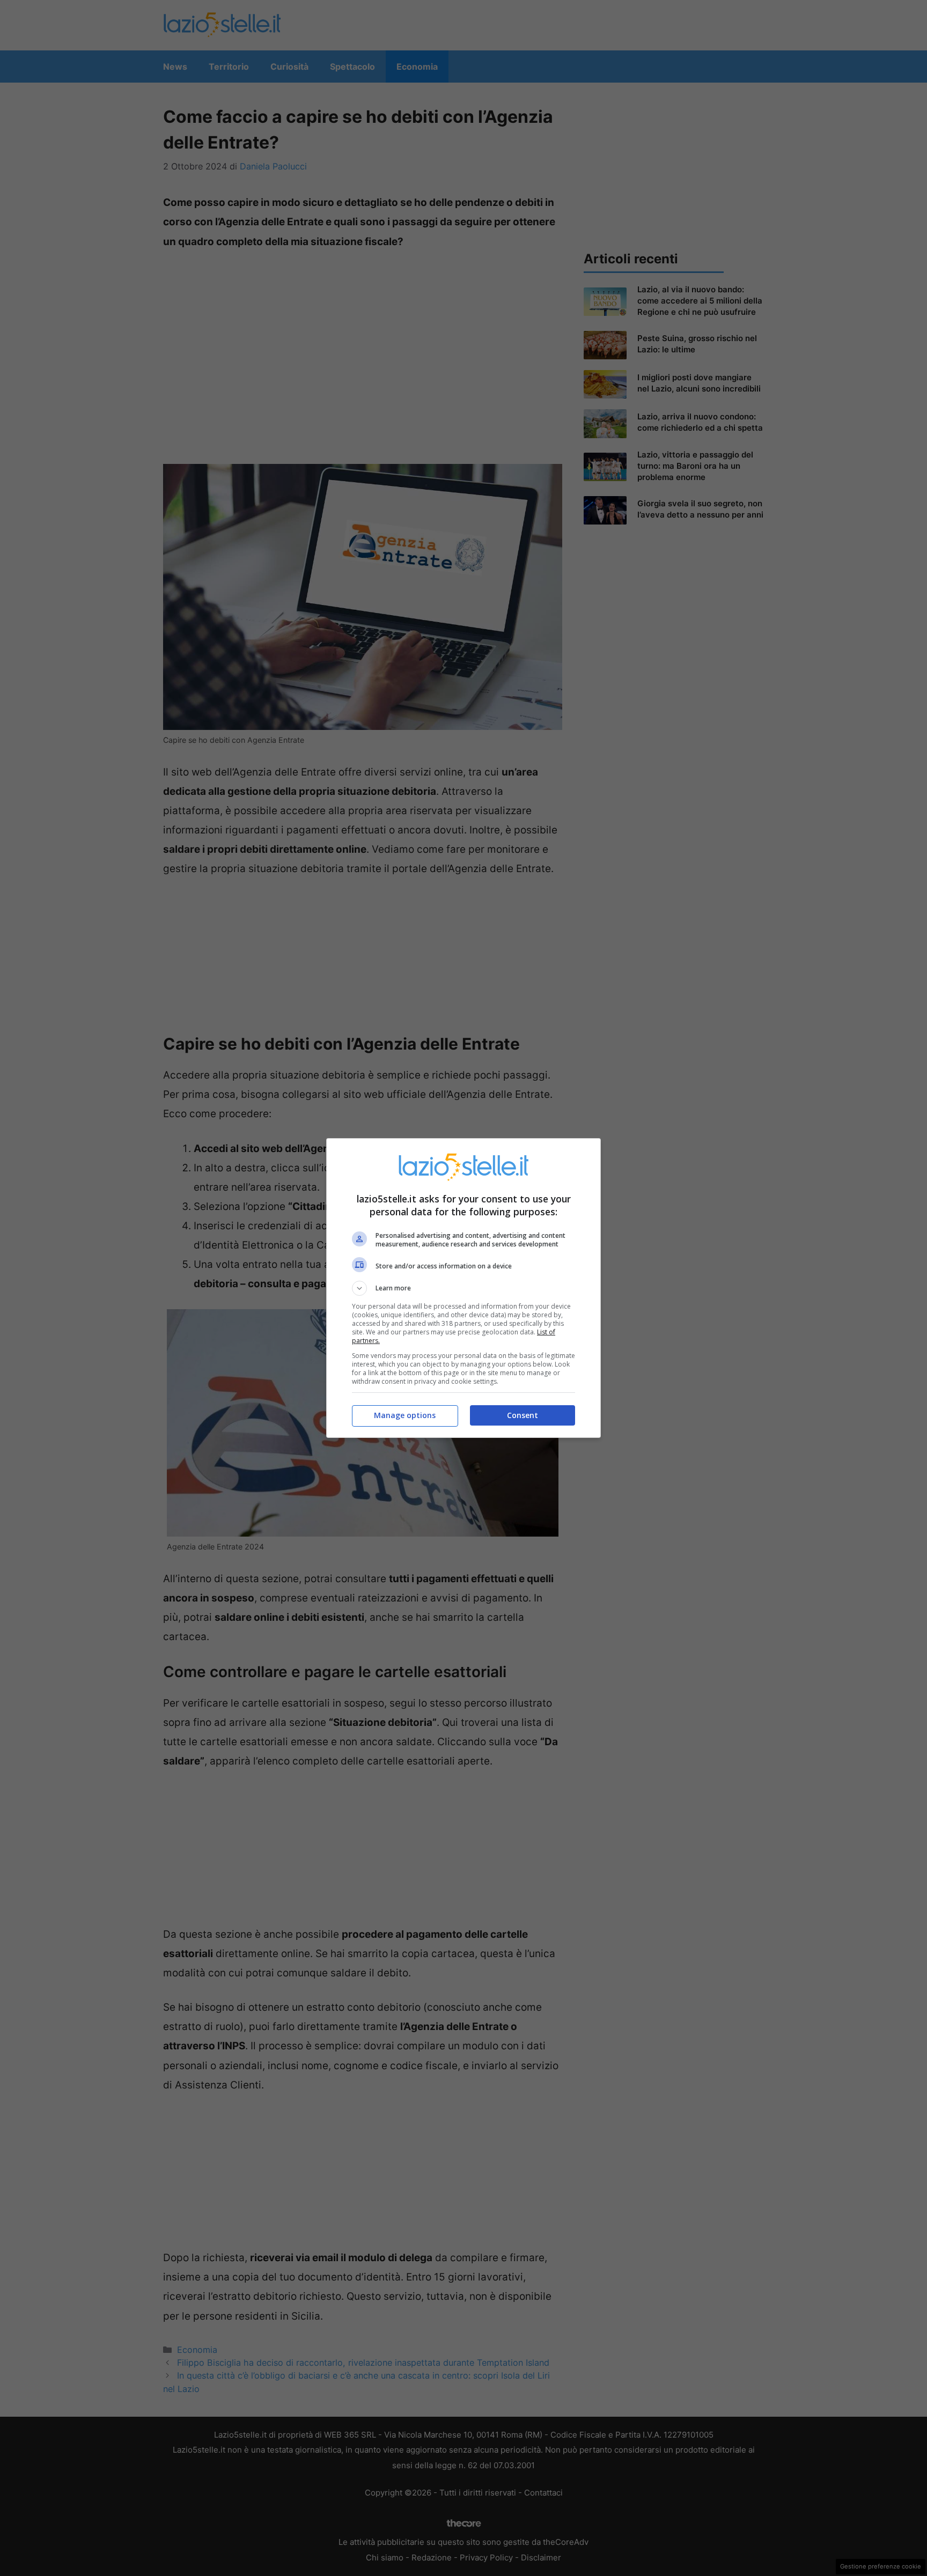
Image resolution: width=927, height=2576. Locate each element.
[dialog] (464, 1288)
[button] (464, 1288)
